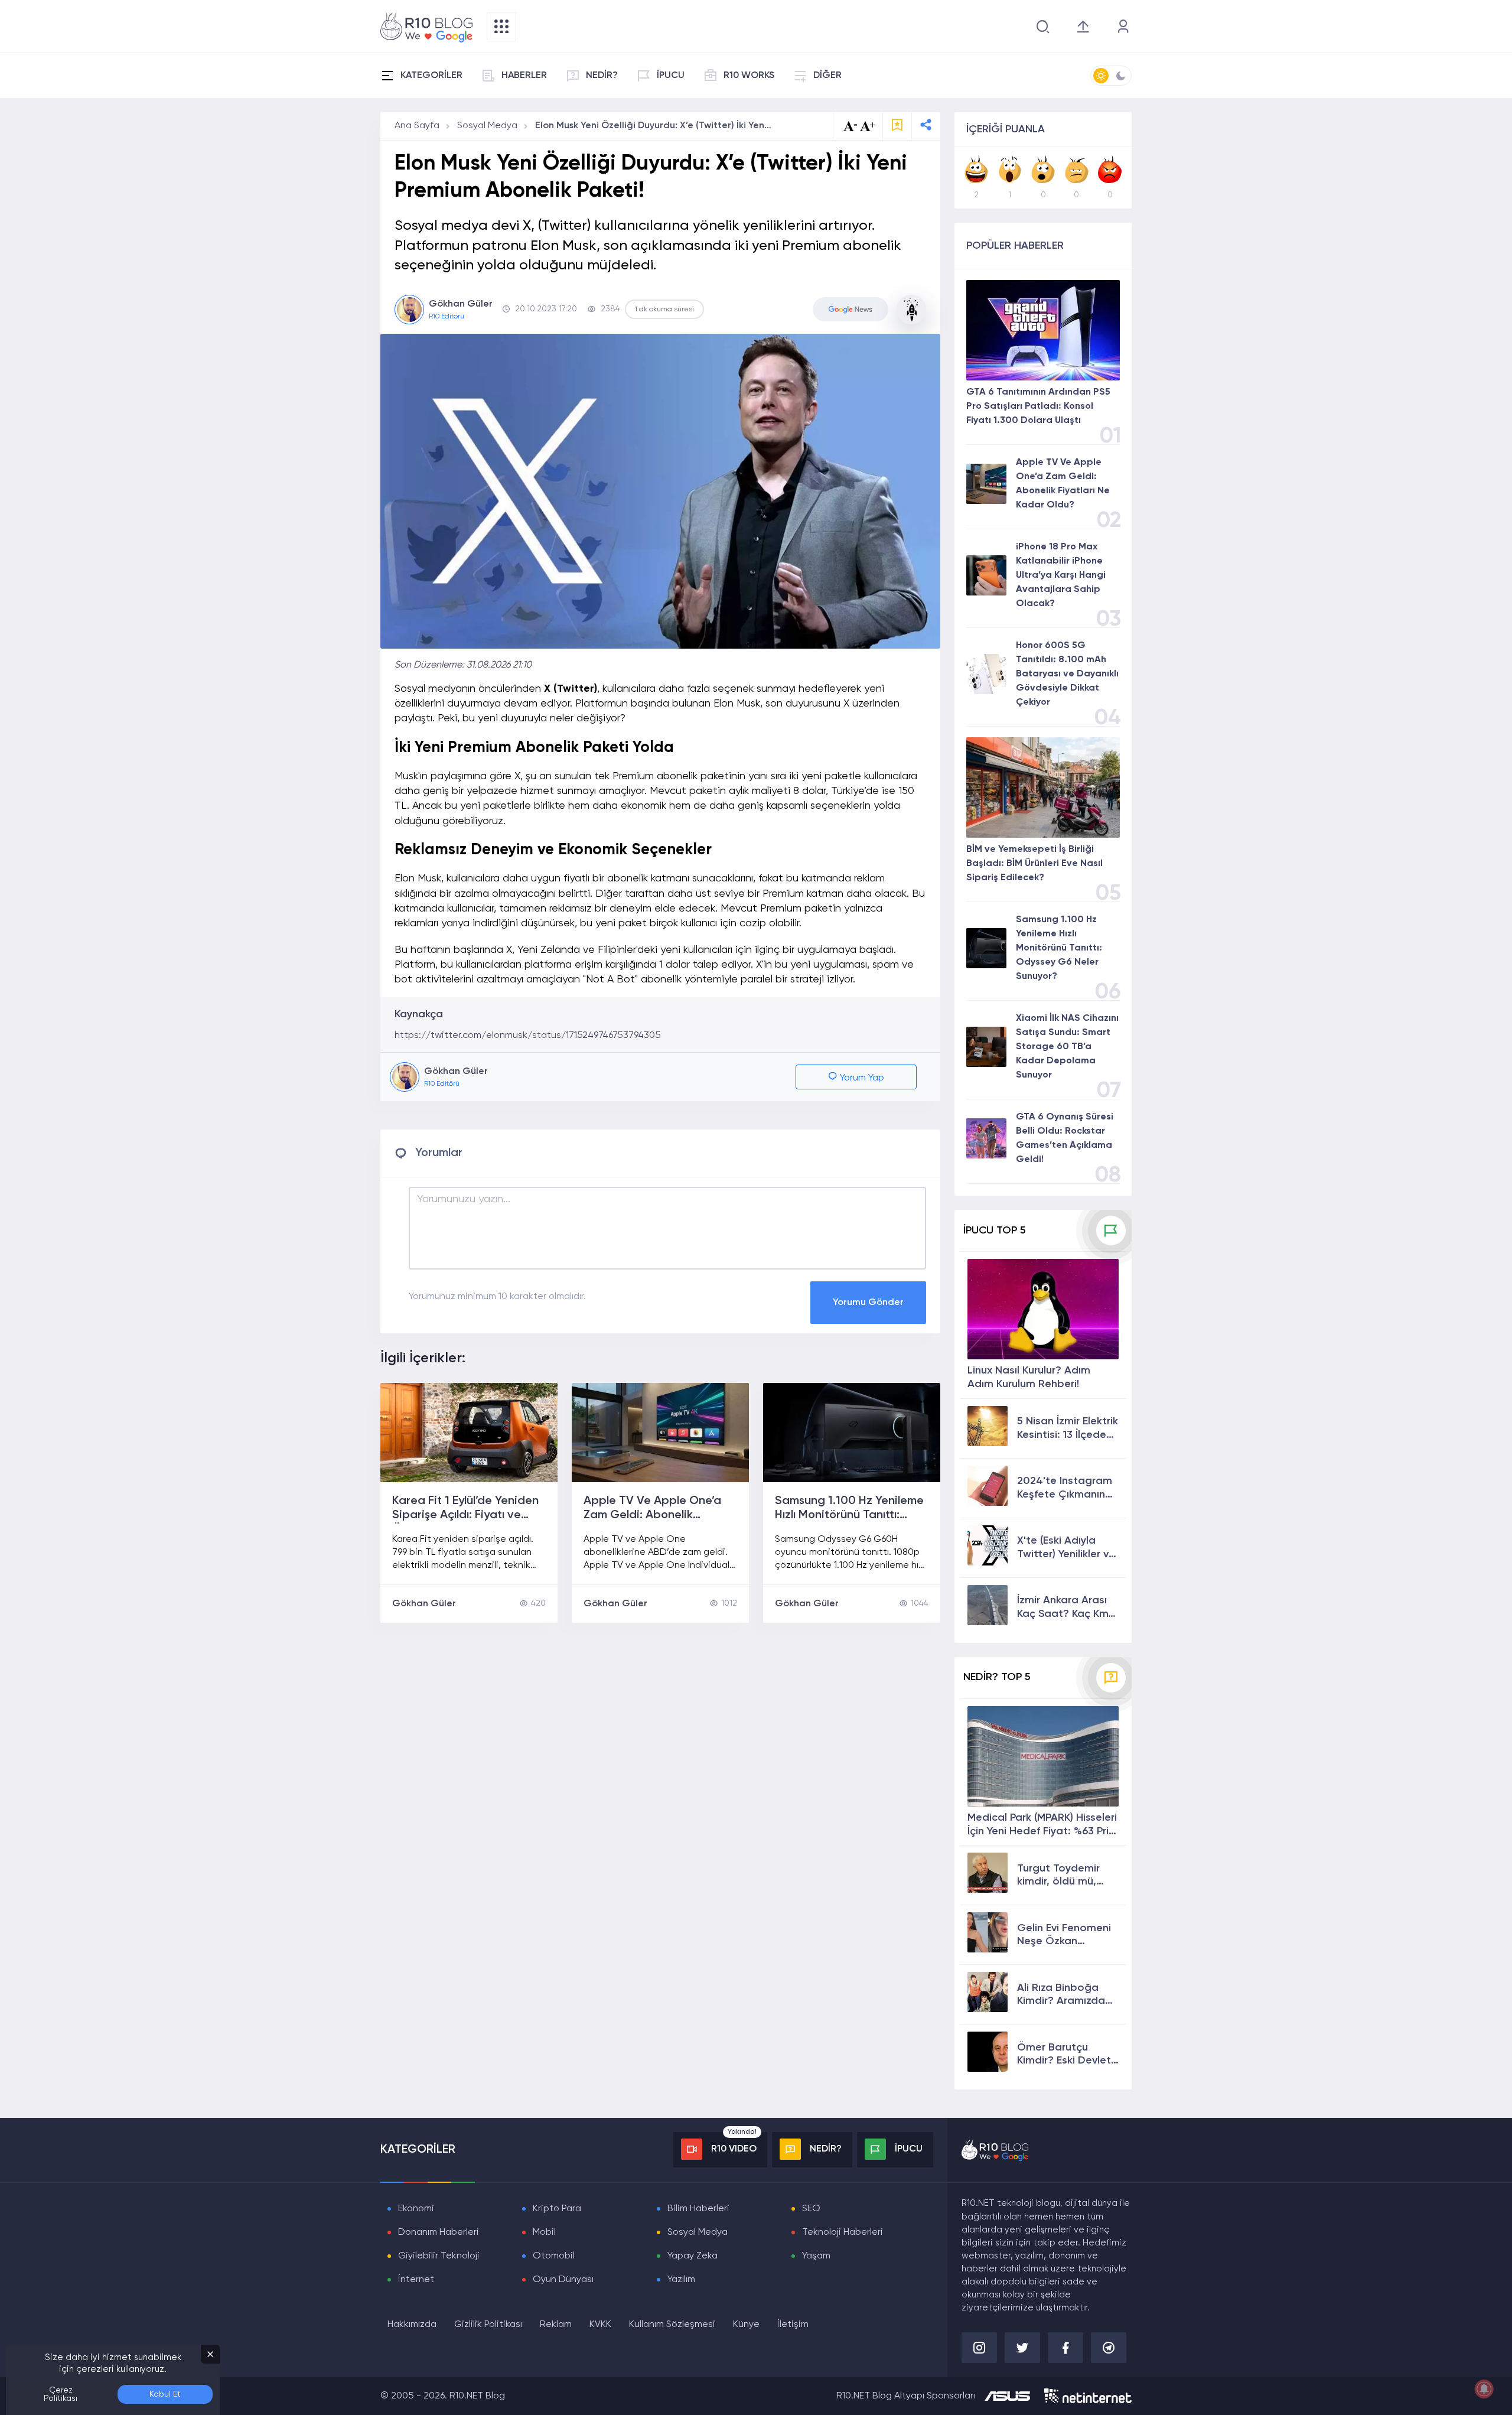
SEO (811, 2209)
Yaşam (816, 2256)
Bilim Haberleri (698, 2209)
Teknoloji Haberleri (843, 2232)
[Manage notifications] (1484, 2389)
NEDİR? (602, 76)
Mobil (544, 2232)
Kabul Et (165, 2394)
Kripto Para (557, 2209)
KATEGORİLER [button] (431, 76)
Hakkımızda (412, 2325)
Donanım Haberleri (439, 2232)
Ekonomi (416, 2209)
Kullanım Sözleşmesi (672, 2325)
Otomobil (554, 2256)
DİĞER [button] (827, 76)
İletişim (793, 2325)
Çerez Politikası (61, 2394)
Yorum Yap (861, 1078)
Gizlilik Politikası (488, 2325)
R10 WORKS (749, 76)
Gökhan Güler (424, 1604)
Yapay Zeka (693, 2256)
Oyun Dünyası (563, 2280)
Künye (746, 2325)
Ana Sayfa (417, 126)
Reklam (556, 2325)
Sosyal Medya (487, 126)
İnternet (416, 2280)
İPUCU (671, 76)
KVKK (600, 2325)
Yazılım (681, 2280)
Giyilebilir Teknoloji (439, 2256)
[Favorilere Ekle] (897, 126)
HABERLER (524, 76)
